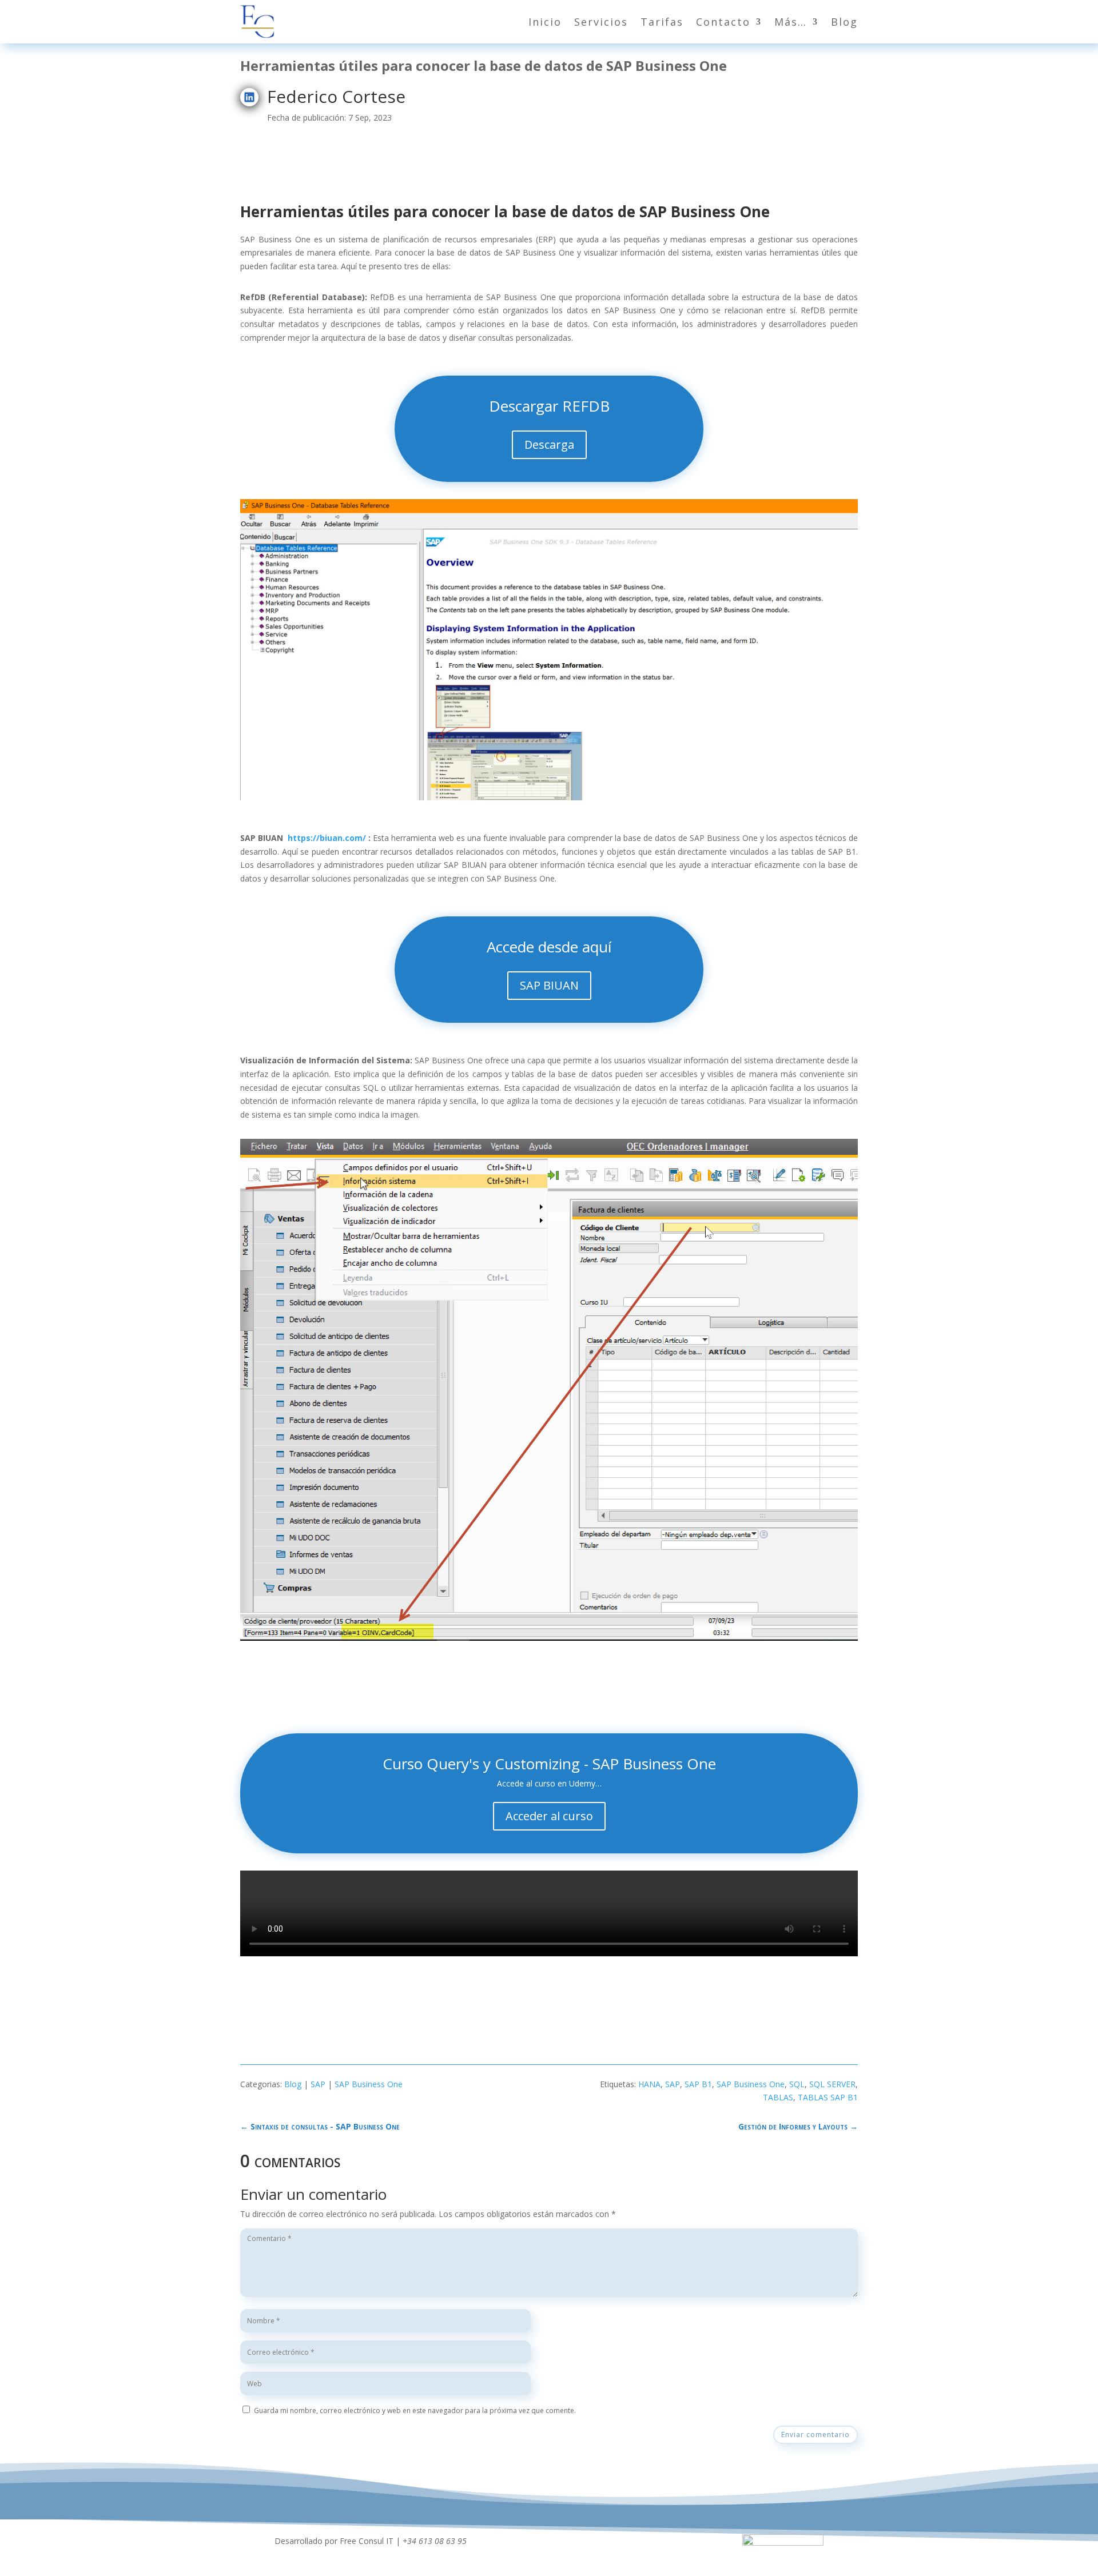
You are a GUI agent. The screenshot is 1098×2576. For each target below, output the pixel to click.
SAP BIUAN (549, 985)
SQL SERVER (832, 2084)
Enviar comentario (815, 2435)
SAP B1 (698, 2084)
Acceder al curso (549, 1816)
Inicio (545, 22)
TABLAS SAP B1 (828, 2097)
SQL (797, 2084)
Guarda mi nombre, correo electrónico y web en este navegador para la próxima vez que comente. (415, 2410)
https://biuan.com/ (327, 838)
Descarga (549, 444)
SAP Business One (369, 2084)
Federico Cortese (336, 96)
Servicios (601, 22)
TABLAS (778, 2097)
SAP (318, 2084)
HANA (649, 2084)
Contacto (723, 22)
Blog (844, 22)
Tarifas (662, 22)
